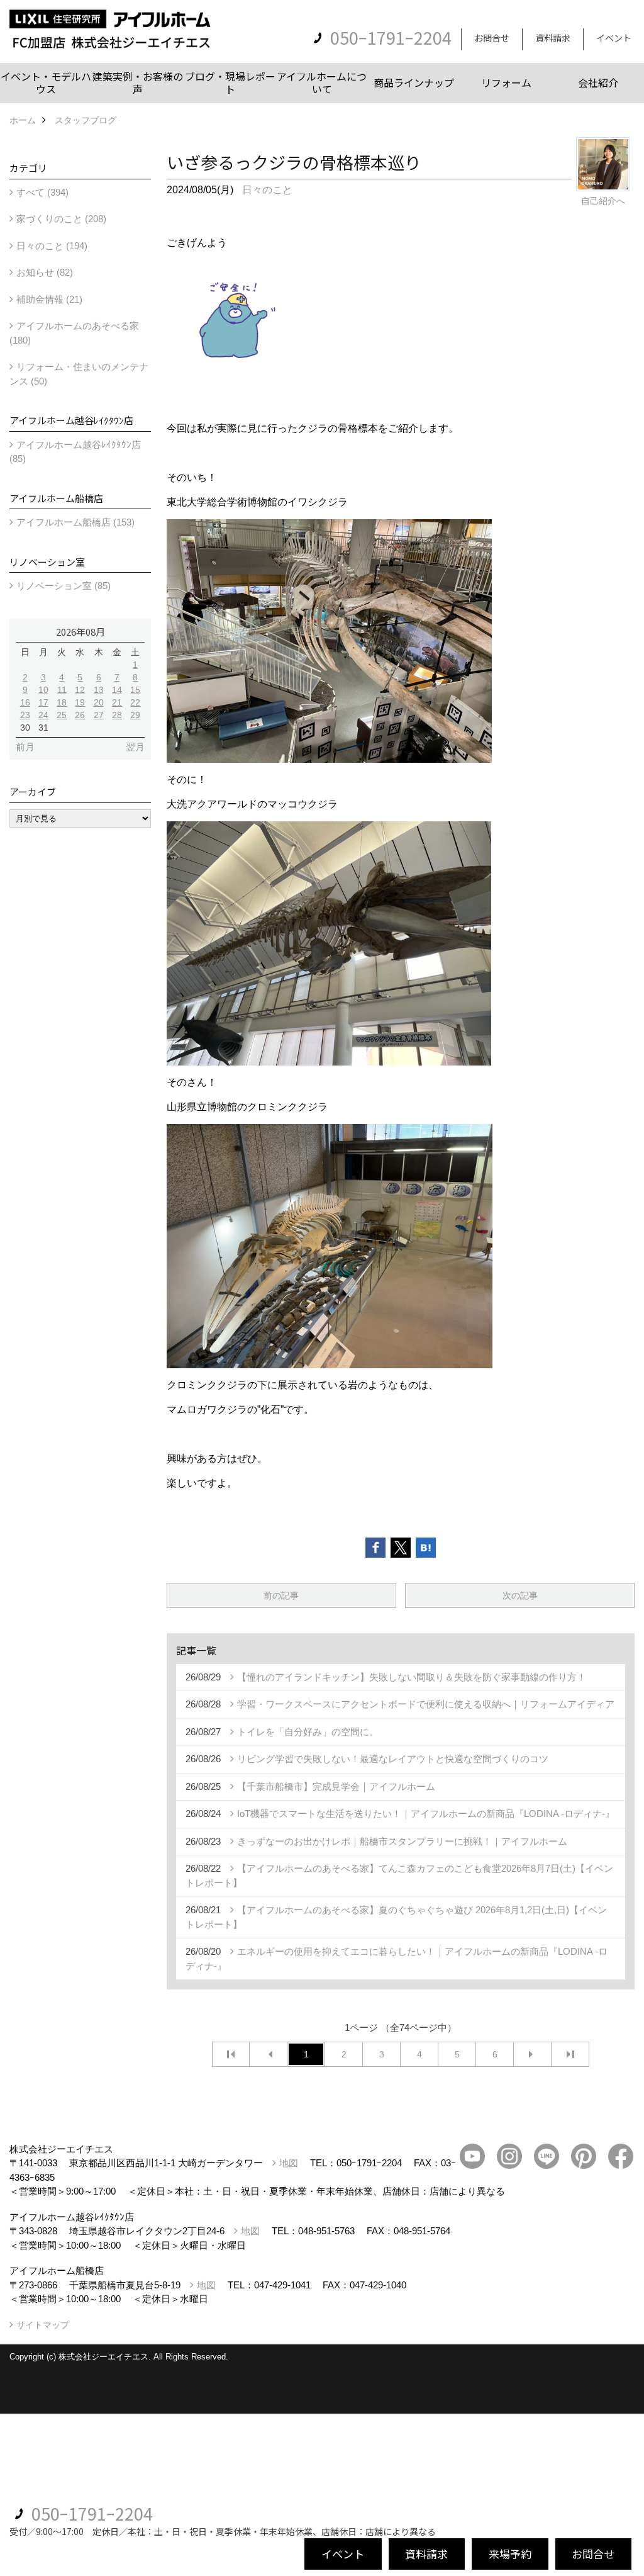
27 (99, 715)
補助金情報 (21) (49, 299)
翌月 (135, 747)
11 (62, 690)
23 (25, 715)
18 (62, 702)
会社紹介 (598, 82)
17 (43, 702)
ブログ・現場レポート (230, 82)
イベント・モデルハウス (46, 82)
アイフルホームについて (322, 82)
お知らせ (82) (45, 272)
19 (80, 702)
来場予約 (510, 2554)
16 (25, 702)
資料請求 (553, 38)
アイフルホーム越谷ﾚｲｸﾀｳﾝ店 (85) (75, 452)
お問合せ (492, 38)
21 (117, 702)
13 (99, 690)
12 (80, 690)
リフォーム (506, 82)
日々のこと (267, 190)
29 (135, 715)
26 (80, 715)
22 (135, 702)
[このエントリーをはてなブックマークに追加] (426, 1548)
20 (99, 702)
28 (117, 715)
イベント (614, 38)
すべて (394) (42, 192)
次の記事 (520, 1595)
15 (135, 690)
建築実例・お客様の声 (138, 82)
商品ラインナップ (414, 82)
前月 (25, 747)
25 (62, 715)
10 (43, 690)
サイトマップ (43, 2325)
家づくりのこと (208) (61, 219)
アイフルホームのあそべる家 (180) (74, 333)
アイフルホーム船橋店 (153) (75, 522)
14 (117, 690)
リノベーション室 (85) (64, 586)
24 (43, 715)
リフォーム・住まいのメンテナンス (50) (79, 374)
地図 (289, 2163)
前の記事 (281, 1595)
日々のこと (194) (52, 246)
